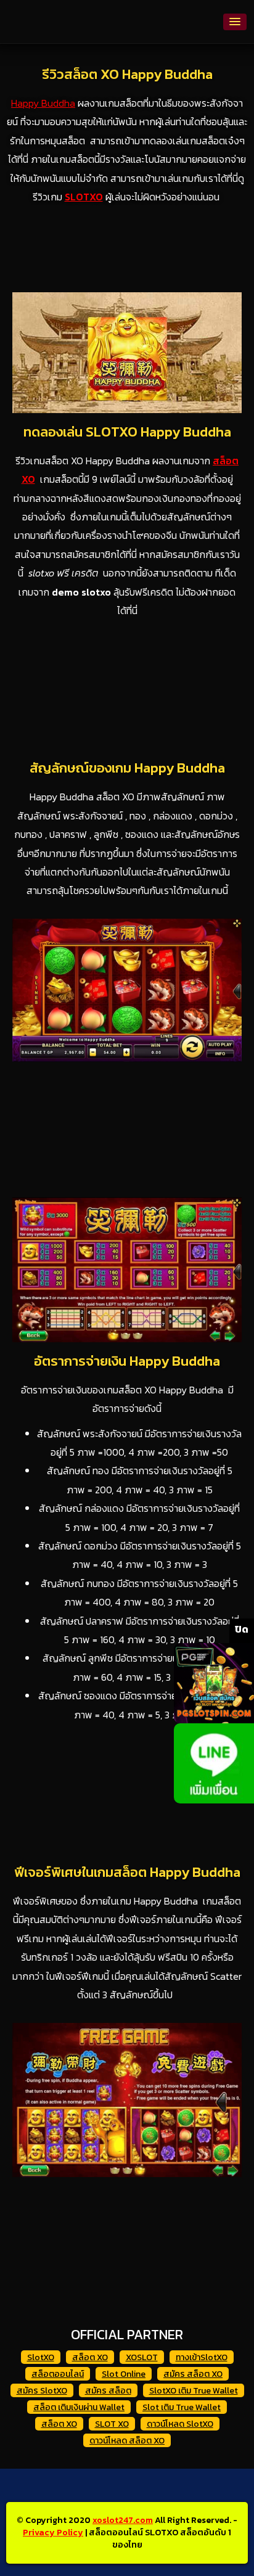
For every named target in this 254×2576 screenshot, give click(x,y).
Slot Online (124, 2374)
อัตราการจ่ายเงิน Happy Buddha (127, 1361)
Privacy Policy (53, 2533)
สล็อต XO (90, 2357)
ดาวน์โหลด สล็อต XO (127, 2441)
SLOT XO (112, 2424)
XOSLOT (142, 2357)
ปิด (242, 1629)
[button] (235, 22)
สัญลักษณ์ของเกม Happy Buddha (127, 768)
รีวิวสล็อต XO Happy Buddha (127, 74)
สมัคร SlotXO (42, 2391)
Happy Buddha (43, 103)
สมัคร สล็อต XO (193, 2374)
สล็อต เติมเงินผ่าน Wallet (79, 2407)
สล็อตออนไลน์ (58, 2374)
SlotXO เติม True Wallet (194, 2391)
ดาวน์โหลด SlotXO (180, 2424)
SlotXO (41, 2357)
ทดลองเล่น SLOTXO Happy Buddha (127, 432)
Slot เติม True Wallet (182, 2407)
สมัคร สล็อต (108, 2391)
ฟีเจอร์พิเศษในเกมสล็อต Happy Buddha (127, 1872)
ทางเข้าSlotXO (202, 2357)
